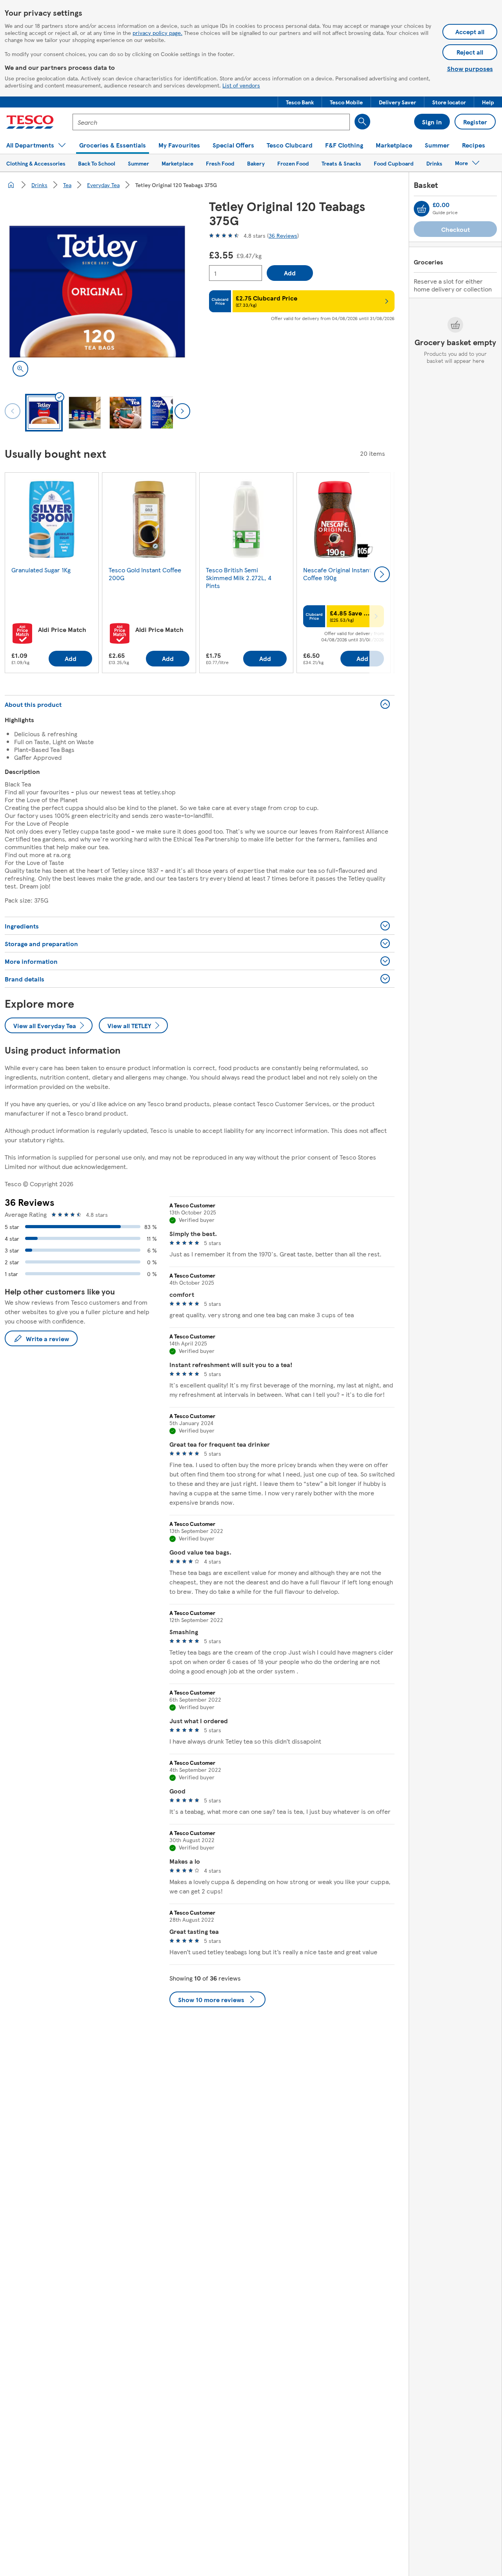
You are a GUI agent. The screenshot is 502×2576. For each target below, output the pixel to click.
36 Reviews (283, 235)
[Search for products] (362, 122)
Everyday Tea (103, 185)
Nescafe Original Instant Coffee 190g (337, 574)
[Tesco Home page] (30, 122)
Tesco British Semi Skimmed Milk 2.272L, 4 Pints (239, 578)
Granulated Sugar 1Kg (41, 570)
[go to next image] (182, 411)
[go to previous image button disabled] (13, 411)
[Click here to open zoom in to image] (20, 369)
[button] (300, 102)
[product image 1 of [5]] (97, 292)
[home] (11, 185)
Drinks (39, 185)
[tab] (44, 413)
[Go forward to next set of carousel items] (382, 574)
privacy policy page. (157, 33)
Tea (67, 185)
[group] (52, 574)
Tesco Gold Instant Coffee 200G (145, 574)
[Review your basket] (422, 209)
